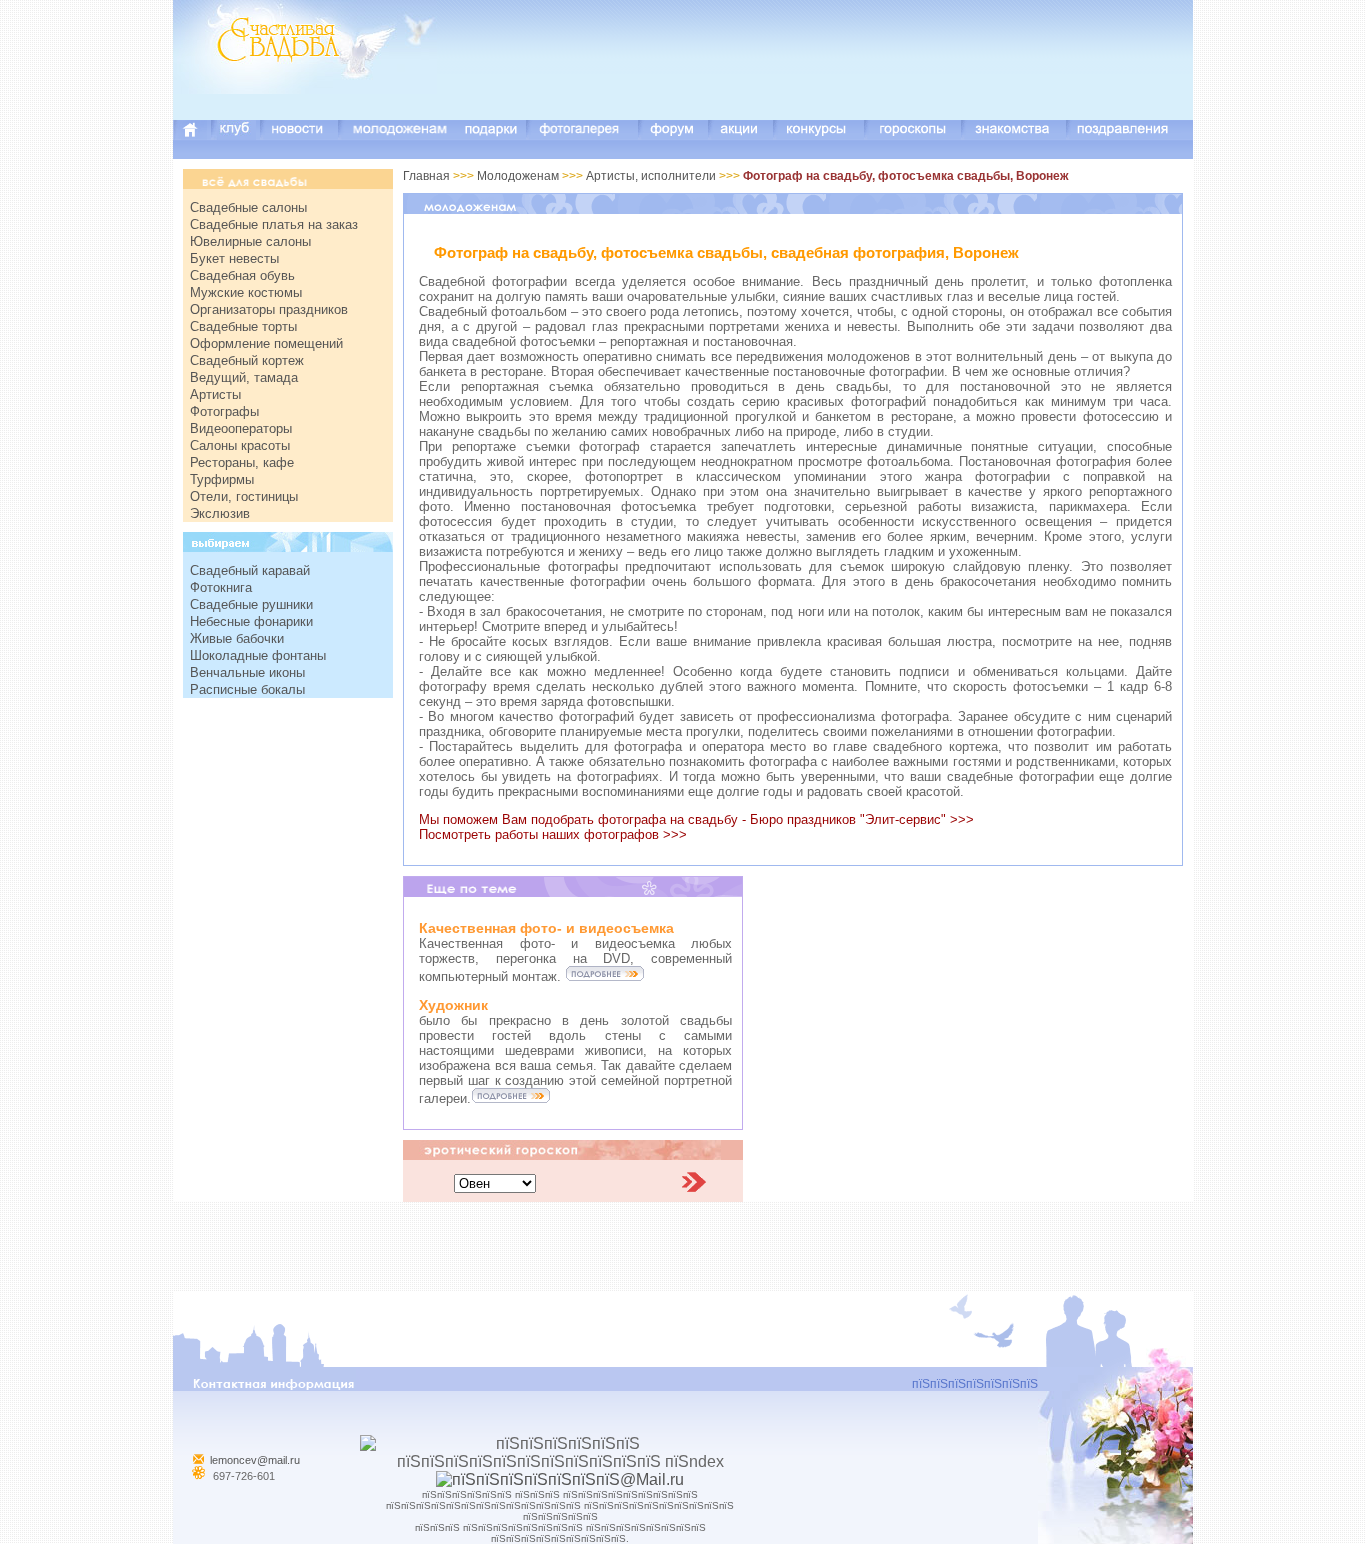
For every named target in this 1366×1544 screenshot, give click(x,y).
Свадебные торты (243, 326)
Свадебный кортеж (247, 360)
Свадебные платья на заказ (274, 224)
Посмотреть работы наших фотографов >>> (553, 834)
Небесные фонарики (251, 621)
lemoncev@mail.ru (255, 1460)
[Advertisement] (829, 75)
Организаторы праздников (269, 309)
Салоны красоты (240, 445)
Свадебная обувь (242, 275)
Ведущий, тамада (244, 377)
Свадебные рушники (251, 604)
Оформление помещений (266, 343)
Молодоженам (519, 176)
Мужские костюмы (246, 292)
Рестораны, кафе (242, 462)
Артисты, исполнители (652, 176)
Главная (426, 176)
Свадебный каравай (250, 570)
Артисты (215, 394)
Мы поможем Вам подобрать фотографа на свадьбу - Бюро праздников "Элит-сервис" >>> (696, 819)
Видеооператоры (241, 428)
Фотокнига (221, 587)
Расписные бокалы (247, 689)
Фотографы (224, 411)
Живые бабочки (237, 638)
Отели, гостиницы (244, 496)
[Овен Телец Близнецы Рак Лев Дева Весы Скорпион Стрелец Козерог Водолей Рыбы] (495, 1182)
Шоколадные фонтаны (258, 655)
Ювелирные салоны (250, 241)
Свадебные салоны (248, 207)
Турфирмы (222, 479)
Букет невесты (234, 258)
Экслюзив (220, 513)
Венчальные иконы (247, 672)
